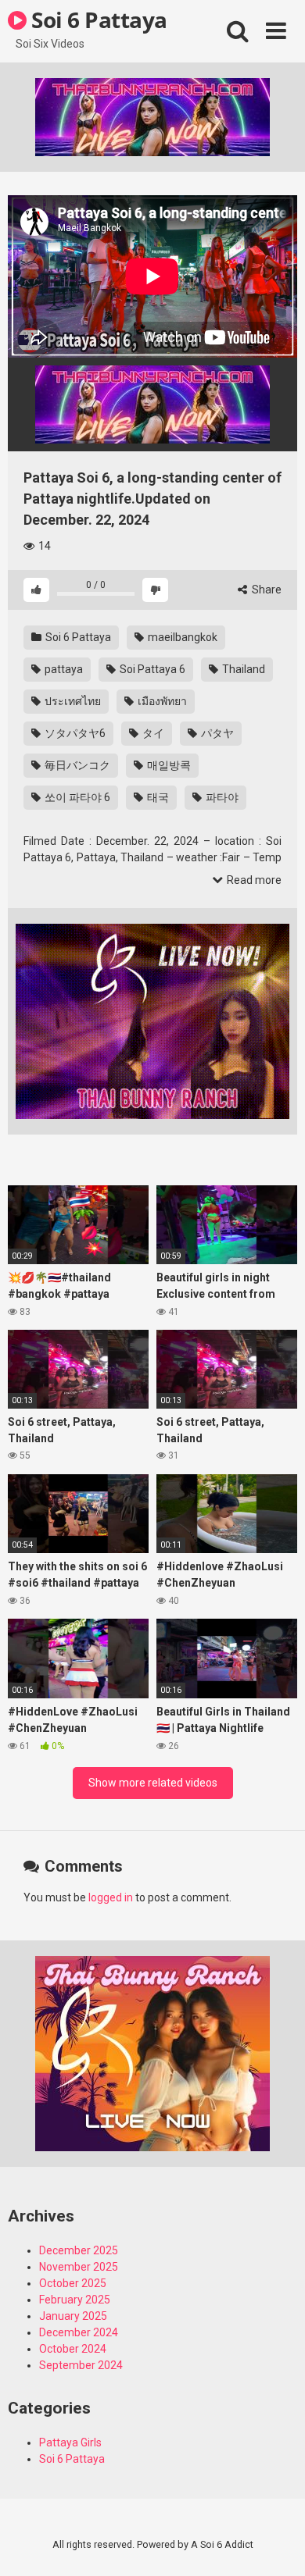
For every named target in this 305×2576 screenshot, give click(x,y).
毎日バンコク (76, 765)
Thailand (242, 669)
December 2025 (79, 2250)
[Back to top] (276, 2544)
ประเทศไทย (72, 701)
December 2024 (79, 2332)
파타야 (221, 797)
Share (266, 590)
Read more (253, 880)
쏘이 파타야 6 (76, 797)
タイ (152, 733)
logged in (111, 1897)
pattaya (63, 669)
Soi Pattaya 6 (151, 669)
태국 (157, 797)
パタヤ (216, 733)
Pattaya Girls (70, 2442)
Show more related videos (153, 1783)
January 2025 (73, 2316)
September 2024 (81, 2365)
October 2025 (73, 2283)
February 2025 (75, 2300)
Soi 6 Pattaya (97, 20)
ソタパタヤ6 (74, 733)
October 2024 (73, 2349)
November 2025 (79, 2267)
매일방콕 (168, 765)
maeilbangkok (181, 637)
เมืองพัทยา (161, 701)
